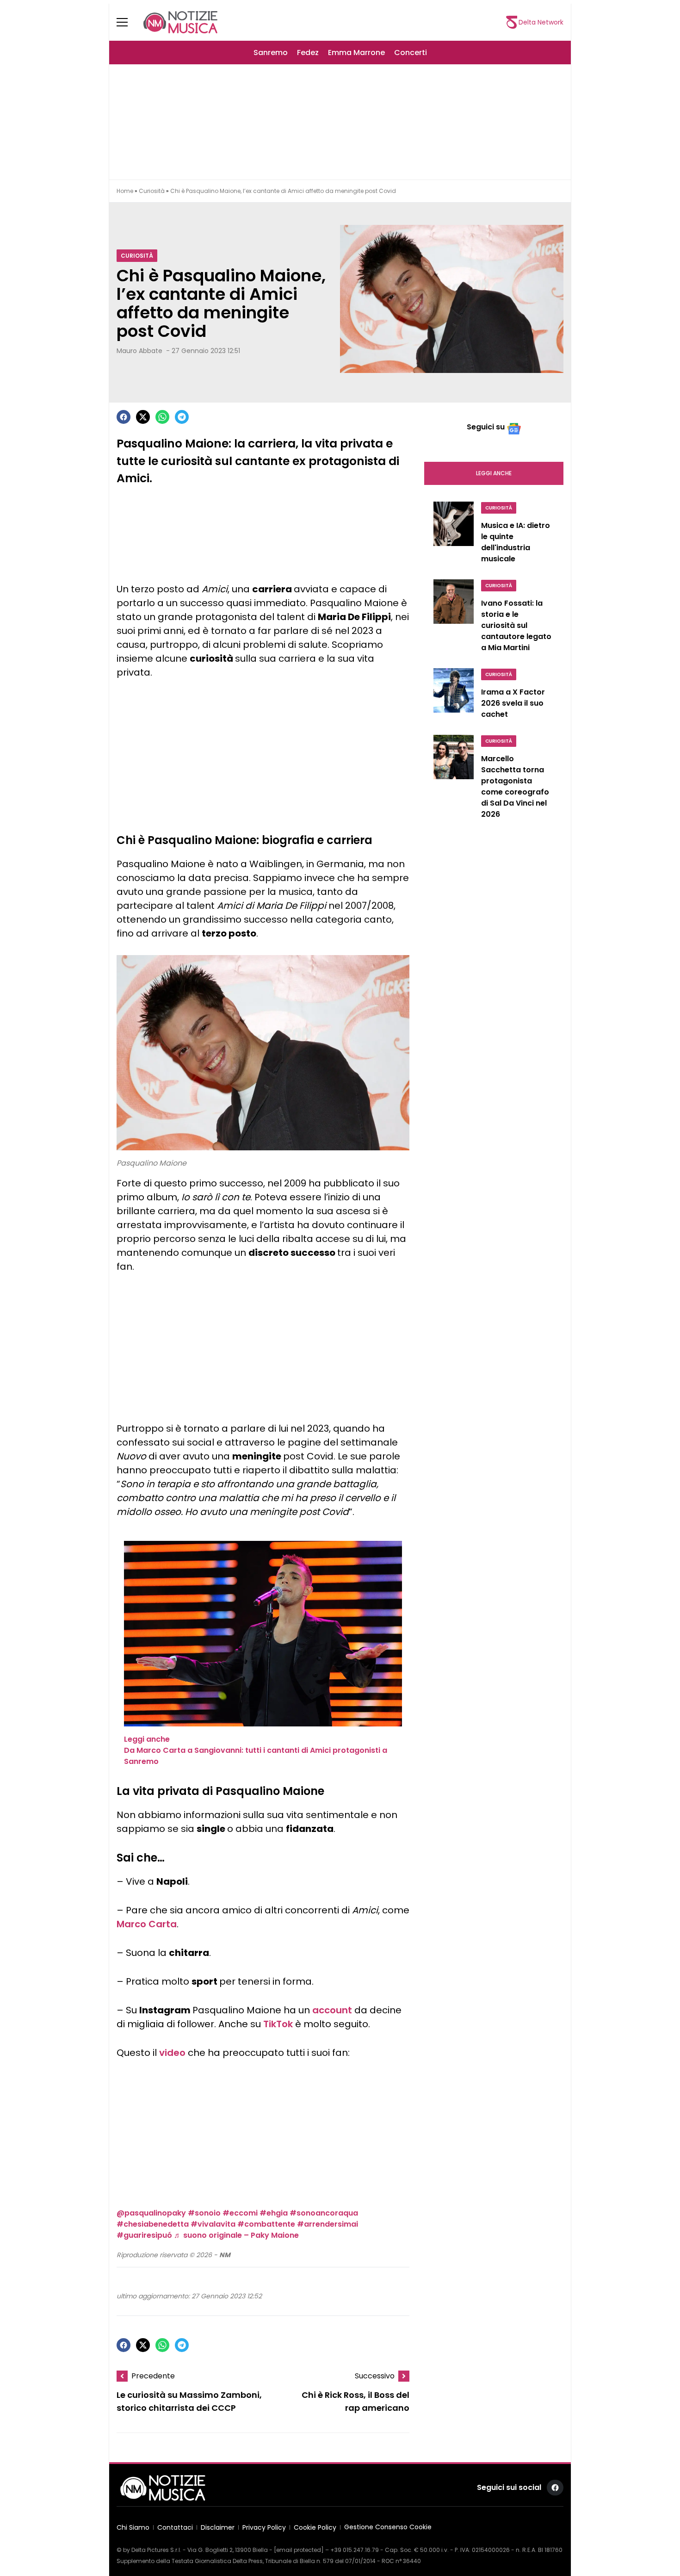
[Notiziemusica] (180, 22)
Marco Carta (147, 1924)
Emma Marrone (356, 53)
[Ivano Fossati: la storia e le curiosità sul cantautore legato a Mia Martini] (454, 618)
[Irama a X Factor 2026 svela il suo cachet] (454, 696)
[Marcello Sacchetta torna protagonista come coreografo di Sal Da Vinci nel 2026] (454, 779)
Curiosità (152, 191)
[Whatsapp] (162, 417)
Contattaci (175, 2527)
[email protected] (299, 2550)
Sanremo (271, 53)
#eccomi (240, 2213)
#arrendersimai (328, 2224)
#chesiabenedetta (153, 2224)
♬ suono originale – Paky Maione (236, 2235)
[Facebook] (124, 417)
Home (125, 191)
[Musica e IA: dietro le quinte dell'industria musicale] (454, 535)
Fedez (308, 53)
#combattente (266, 2224)
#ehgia (274, 2213)
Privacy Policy (264, 2527)
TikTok (278, 2024)
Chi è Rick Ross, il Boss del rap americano (355, 2402)
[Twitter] (143, 417)
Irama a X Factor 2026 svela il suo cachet (513, 703)
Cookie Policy (315, 2527)
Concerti (411, 53)
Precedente (153, 2376)
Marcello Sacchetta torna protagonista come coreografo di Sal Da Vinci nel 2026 (515, 786)
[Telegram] (182, 417)
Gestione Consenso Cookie (388, 2527)
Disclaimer (218, 2527)
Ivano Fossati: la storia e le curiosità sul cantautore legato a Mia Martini (516, 625)
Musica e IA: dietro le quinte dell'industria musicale (516, 542)
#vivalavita (213, 2224)
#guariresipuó (144, 2235)
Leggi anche (494, 473)
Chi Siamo (133, 2527)
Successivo (375, 2376)
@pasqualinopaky (151, 2213)
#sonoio (204, 2213)
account (332, 2010)
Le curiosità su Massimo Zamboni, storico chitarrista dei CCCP (189, 2402)
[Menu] (128, 22)
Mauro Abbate (139, 351)
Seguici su (486, 427)
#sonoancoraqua (324, 2213)
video (172, 2053)
